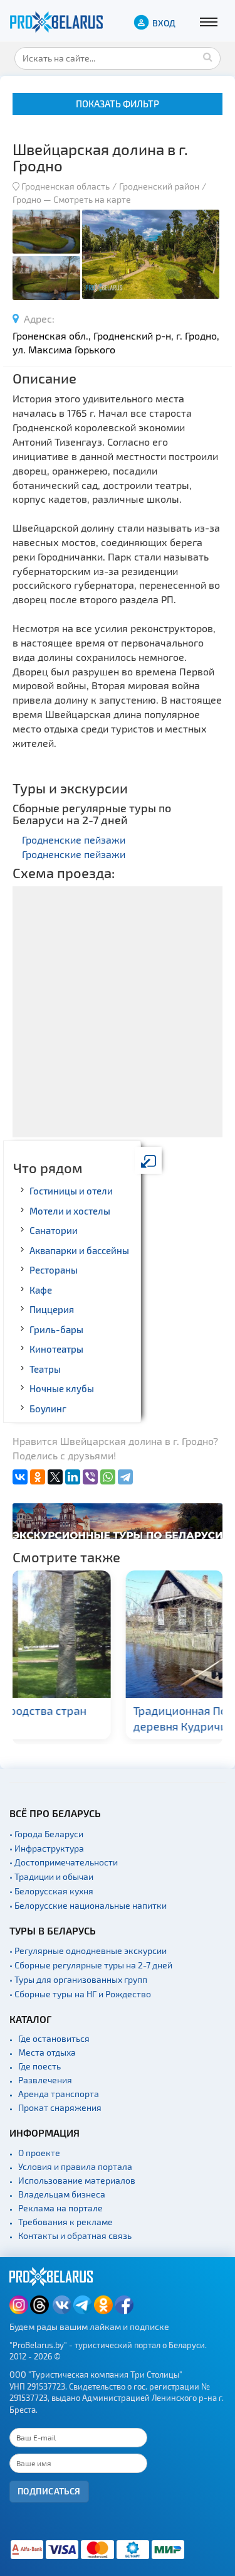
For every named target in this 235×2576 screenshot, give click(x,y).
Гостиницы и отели (71, 1191)
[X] (55, 1477)
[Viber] (90, 1477)
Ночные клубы (62, 1388)
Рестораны (54, 1270)
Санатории (54, 1230)
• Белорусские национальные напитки (88, 1905)
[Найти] (208, 56)
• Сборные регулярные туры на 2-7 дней (91, 1965)
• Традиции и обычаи (51, 1876)
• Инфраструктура (47, 1848)
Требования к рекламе (65, 2222)
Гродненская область (65, 186)
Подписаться (49, 2491)
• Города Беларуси (46, 1834)
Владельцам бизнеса (62, 2194)
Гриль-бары (56, 1329)
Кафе (41, 1290)
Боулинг (48, 1409)
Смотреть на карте (92, 199)
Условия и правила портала (75, 2166)
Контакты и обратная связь (75, 2235)
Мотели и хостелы (70, 1211)
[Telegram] (125, 1477)
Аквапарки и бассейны (79, 1250)
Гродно (27, 199)
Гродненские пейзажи (74, 840)
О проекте (39, 2153)
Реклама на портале (60, 2208)
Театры (45, 1369)
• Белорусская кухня (51, 1891)
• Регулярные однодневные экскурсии (88, 1951)
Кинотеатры (56, 1349)
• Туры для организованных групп (78, 1979)
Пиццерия (52, 1309)
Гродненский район (159, 186)
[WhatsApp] (108, 1477)
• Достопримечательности (64, 1862)
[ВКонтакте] (20, 1477)
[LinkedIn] (73, 1477)
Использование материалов (77, 2180)
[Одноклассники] (38, 1477)
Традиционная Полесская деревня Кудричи (97, 1718)
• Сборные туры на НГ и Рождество (80, 1994)
